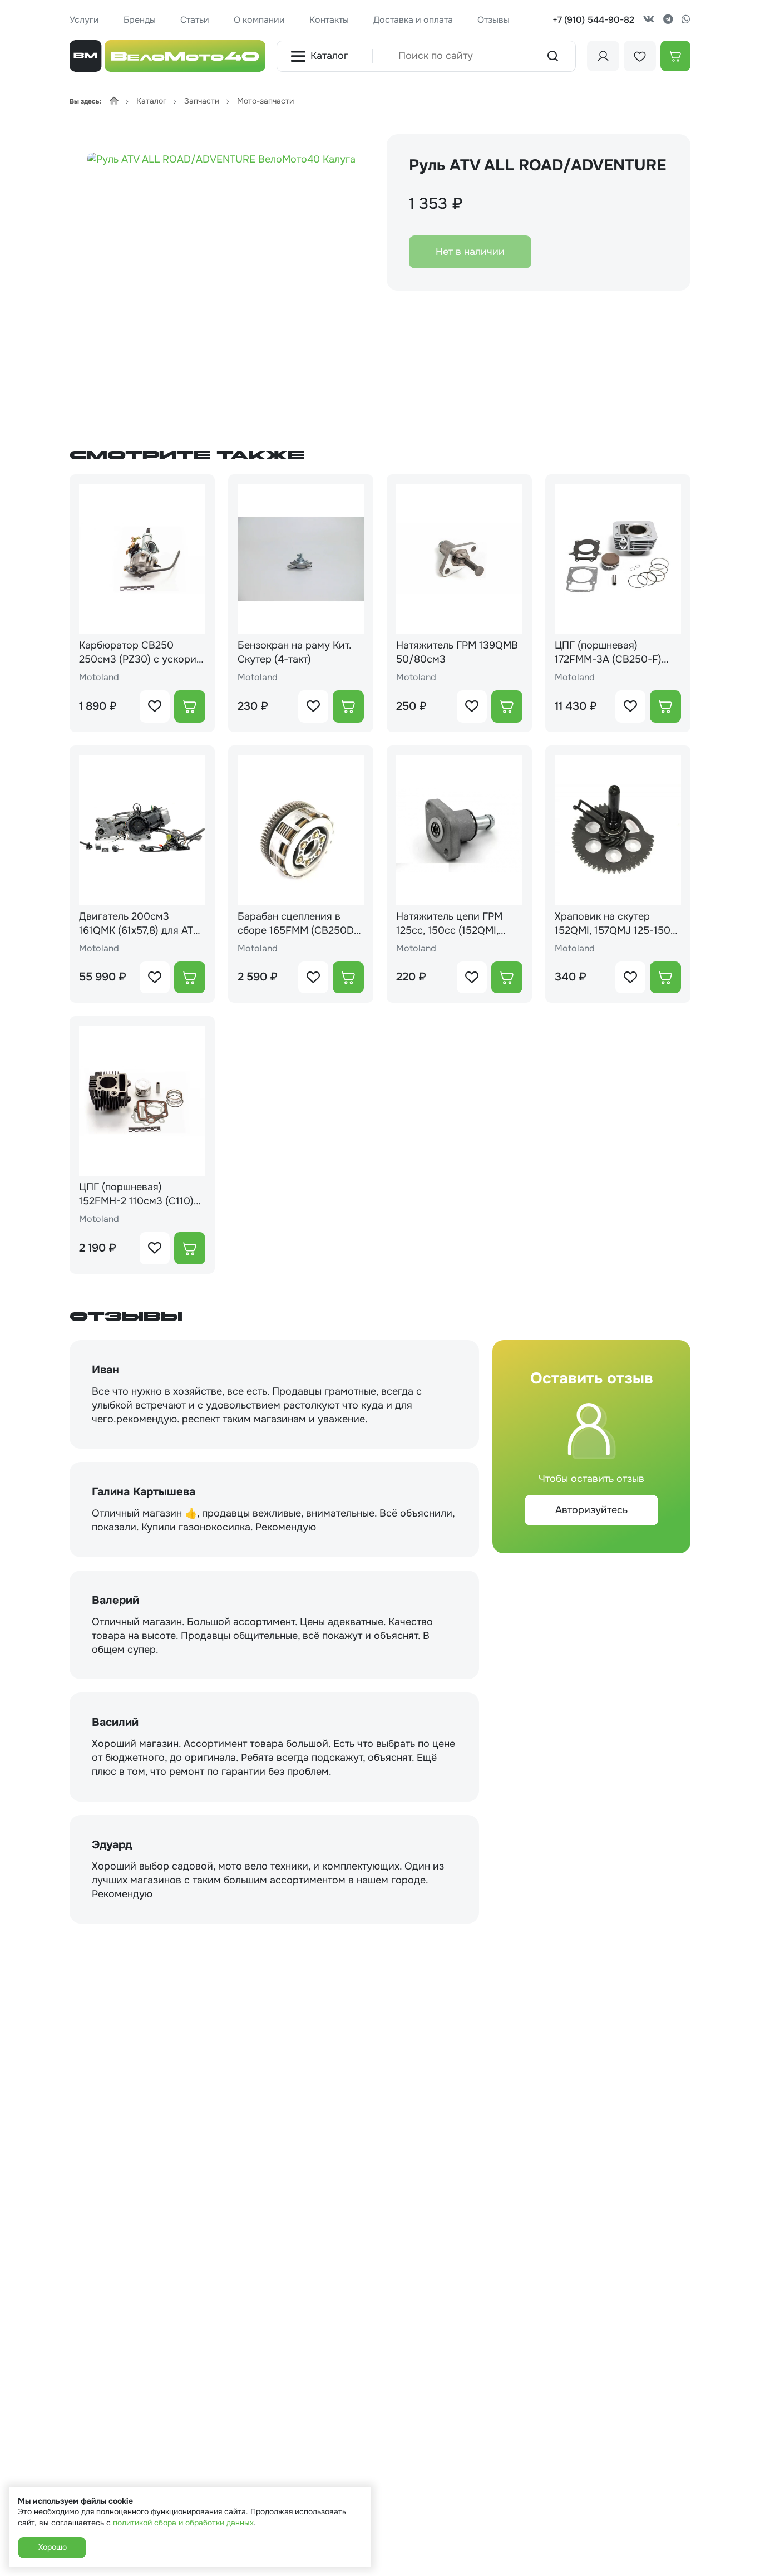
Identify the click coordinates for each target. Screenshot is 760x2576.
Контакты (329, 20)
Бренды (140, 20)
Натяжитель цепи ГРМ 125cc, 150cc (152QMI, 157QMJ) (449, 924)
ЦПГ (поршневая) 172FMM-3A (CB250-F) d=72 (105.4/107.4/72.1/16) (616, 652)
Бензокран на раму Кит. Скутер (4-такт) (294, 652)
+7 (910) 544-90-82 (593, 20)
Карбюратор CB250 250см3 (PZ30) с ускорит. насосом (141, 652)
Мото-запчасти (265, 101)
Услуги (84, 20)
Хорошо (52, 2547)
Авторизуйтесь (591, 1510)
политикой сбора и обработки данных (183, 2523)
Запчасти (202, 101)
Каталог (329, 56)
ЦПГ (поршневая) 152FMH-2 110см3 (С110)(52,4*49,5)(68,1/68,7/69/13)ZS (136, 1194)
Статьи (195, 20)
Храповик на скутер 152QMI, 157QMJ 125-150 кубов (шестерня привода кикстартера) (617, 924)
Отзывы (493, 20)
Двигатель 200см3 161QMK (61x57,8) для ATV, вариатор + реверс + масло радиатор (140, 924)
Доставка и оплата (413, 20)
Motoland (99, 677)
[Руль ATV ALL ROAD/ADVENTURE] (221, 273)
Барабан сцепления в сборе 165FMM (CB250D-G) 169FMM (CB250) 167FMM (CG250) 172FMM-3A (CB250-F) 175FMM (300, 924)
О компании (259, 20)
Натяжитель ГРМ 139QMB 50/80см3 (457, 652)
